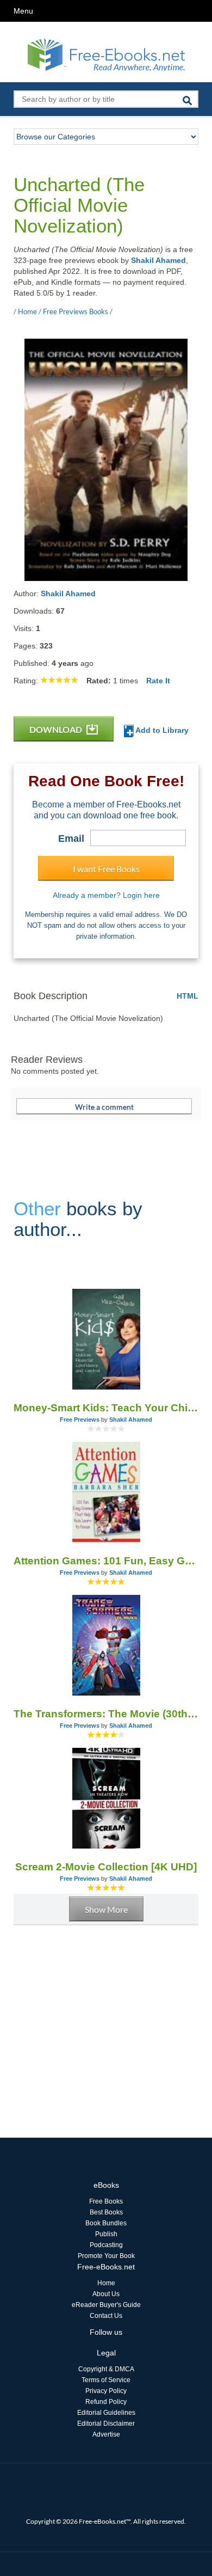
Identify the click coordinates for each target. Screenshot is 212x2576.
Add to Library (161, 730)
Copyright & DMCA (106, 2369)
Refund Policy (106, 2402)
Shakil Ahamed (158, 260)
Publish (106, 2234)
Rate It (158, 681)
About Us (106, 2294)
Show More (106, 1909)
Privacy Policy (106, 2391)
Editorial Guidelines (106, 2413)
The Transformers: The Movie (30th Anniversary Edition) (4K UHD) (106, 1714)
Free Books (106, 2201)
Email (71, 839)
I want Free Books (106, 869)
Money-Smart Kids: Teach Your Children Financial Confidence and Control (106, 1408)
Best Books (106, 2212)
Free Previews (80, 1419)
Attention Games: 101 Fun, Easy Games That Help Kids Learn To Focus (106, 1561)
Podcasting (106, 2245)
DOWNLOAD (57, 729)
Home (106, 2283)
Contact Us (106, 2316)
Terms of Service (106, 2380)
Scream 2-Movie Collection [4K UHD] (106, 1867)
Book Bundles (106, 2223)
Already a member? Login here (106, 895)
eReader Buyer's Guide (106, 2305)
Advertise (106, 2434)
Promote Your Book (106, 2256)
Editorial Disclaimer (106, 2424)
